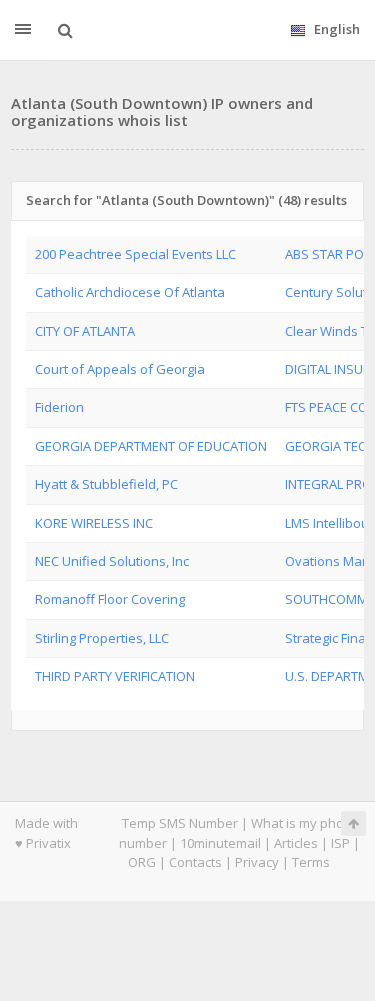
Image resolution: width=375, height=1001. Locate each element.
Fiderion (59, 407)
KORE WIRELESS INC (94, 523)
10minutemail (220, 843)
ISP (340, 843)
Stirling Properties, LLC (102, 638)
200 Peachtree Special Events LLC (135, 254)
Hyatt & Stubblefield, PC (106, 484)
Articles (296, 843)
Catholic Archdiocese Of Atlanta (130, 292)
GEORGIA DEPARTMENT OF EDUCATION (151, 446)
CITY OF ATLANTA (85, 331)
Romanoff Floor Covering (110, 599)
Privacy (257, 862)
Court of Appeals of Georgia (120, 369)
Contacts (195, 862)
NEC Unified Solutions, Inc (112, 561)
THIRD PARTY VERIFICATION (115, 676)
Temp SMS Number (180, 823)
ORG (142, 862)
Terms (311, 862)
